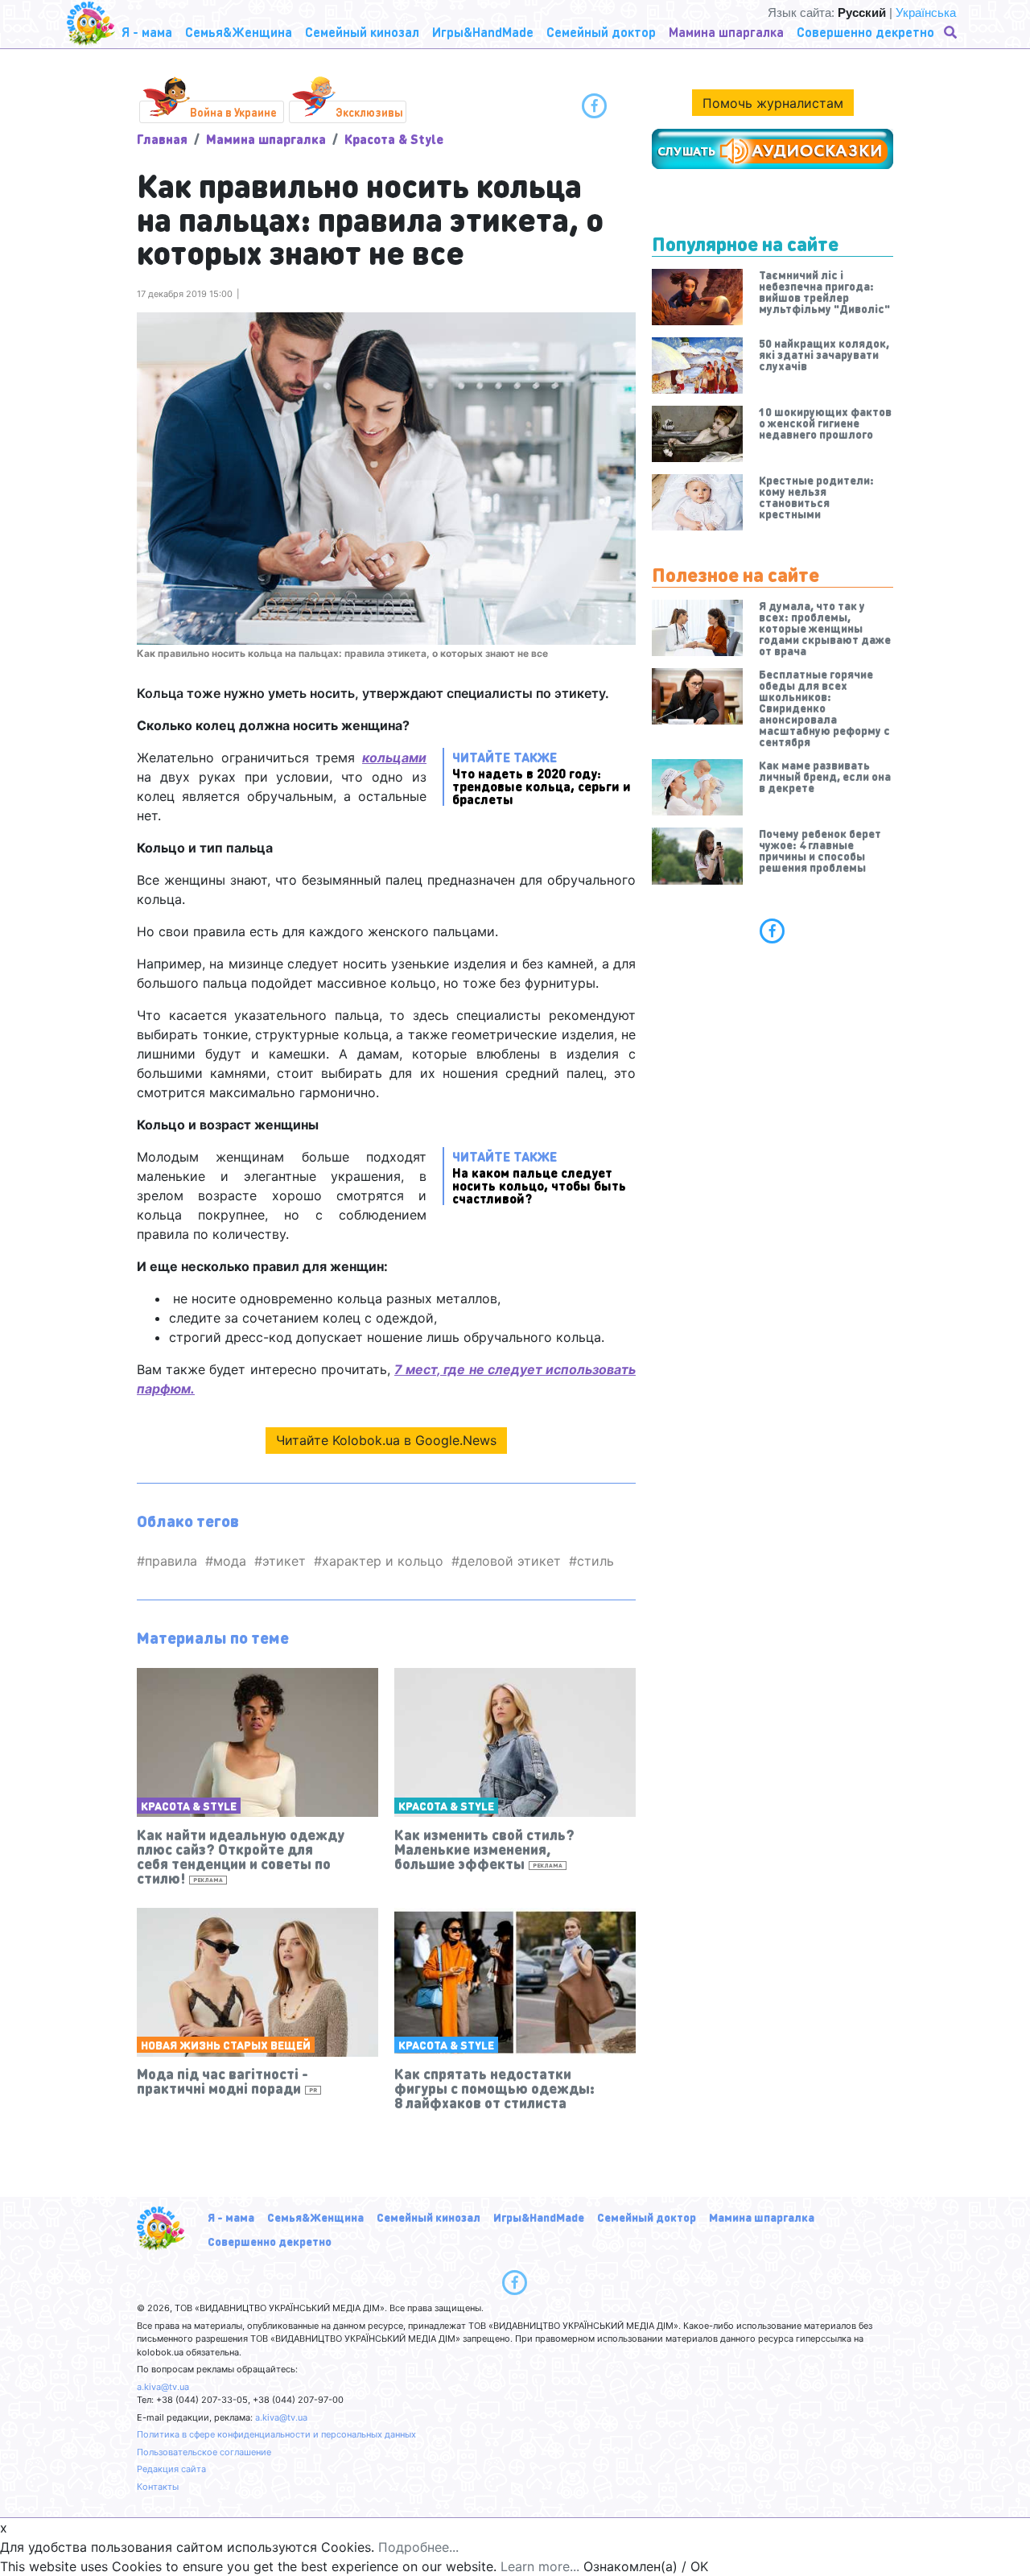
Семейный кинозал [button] (362, 32)
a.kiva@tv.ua (163, 2387)
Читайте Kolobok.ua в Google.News (386, 1440)
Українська (926, 12)
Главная (162, 139)
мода (230, 1561)
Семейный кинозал (428, 2217)
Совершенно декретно (270, 2241)
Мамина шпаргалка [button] (726, 32)
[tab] (772, 931)
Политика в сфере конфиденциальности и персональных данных (276, 2434)
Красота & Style (394, 139)
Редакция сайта (171, 2469)
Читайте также (542, 777)
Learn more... (540, 2566)
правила (171, 1561)
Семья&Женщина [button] (239, 32)
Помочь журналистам (773, 103)
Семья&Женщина (315, 2217)
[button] (952, 32)
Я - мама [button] (147, 32)
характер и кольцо (383, 1561)
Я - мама (231, 2217)
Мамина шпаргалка (266, 139)
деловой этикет (510, 1561)
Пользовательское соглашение (204, 2452)
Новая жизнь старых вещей (226, 2045)
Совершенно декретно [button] (865, 32)
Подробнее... (418, 2547)
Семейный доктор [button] (601, 32)
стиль (595, 1561)
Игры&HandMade (539, 2217)
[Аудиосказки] (772, 149)
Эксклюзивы (369, 112)
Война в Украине (233, 112)
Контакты (158, 2487)
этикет (284, 1561)
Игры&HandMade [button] (483, 32)
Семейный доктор (647, 2217)
